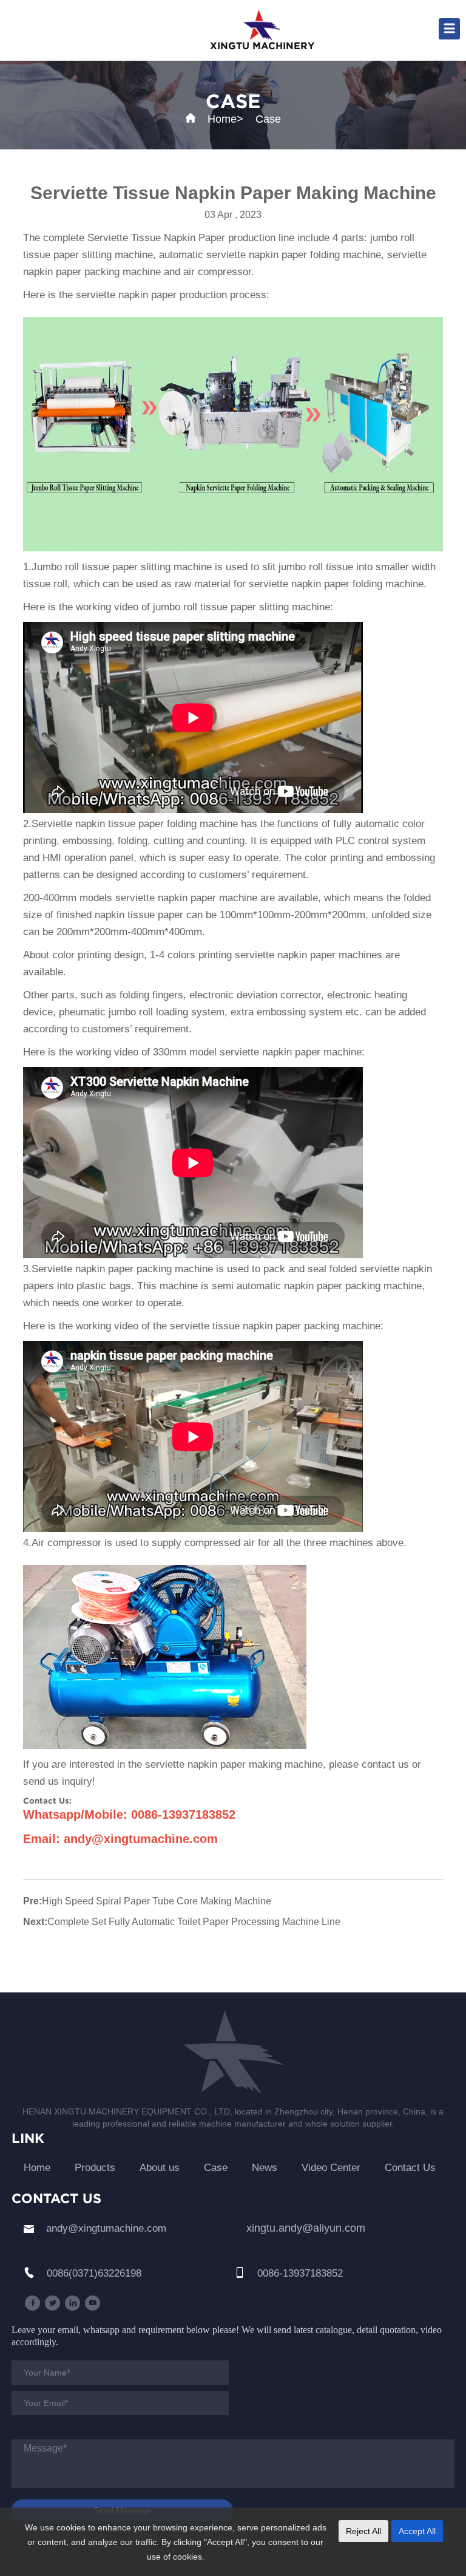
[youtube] (93, 2303)
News (265, 2168)
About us (160, 2168)
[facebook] (32, 2303)
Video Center (331, 2168)
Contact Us (410, 2168)
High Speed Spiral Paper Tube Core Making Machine (157, 1901)
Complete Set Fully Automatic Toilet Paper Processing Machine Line (194, 1922)
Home (222, 119)
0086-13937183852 (300, 2273)
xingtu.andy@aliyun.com (306, 2228)
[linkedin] (73, 2303)
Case (268, 119)
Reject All (363, 2531)
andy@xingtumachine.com (106, 2228)
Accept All (417, 2531)
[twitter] (52, 2303)
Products (95, 2168)
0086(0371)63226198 (94, 2273)
